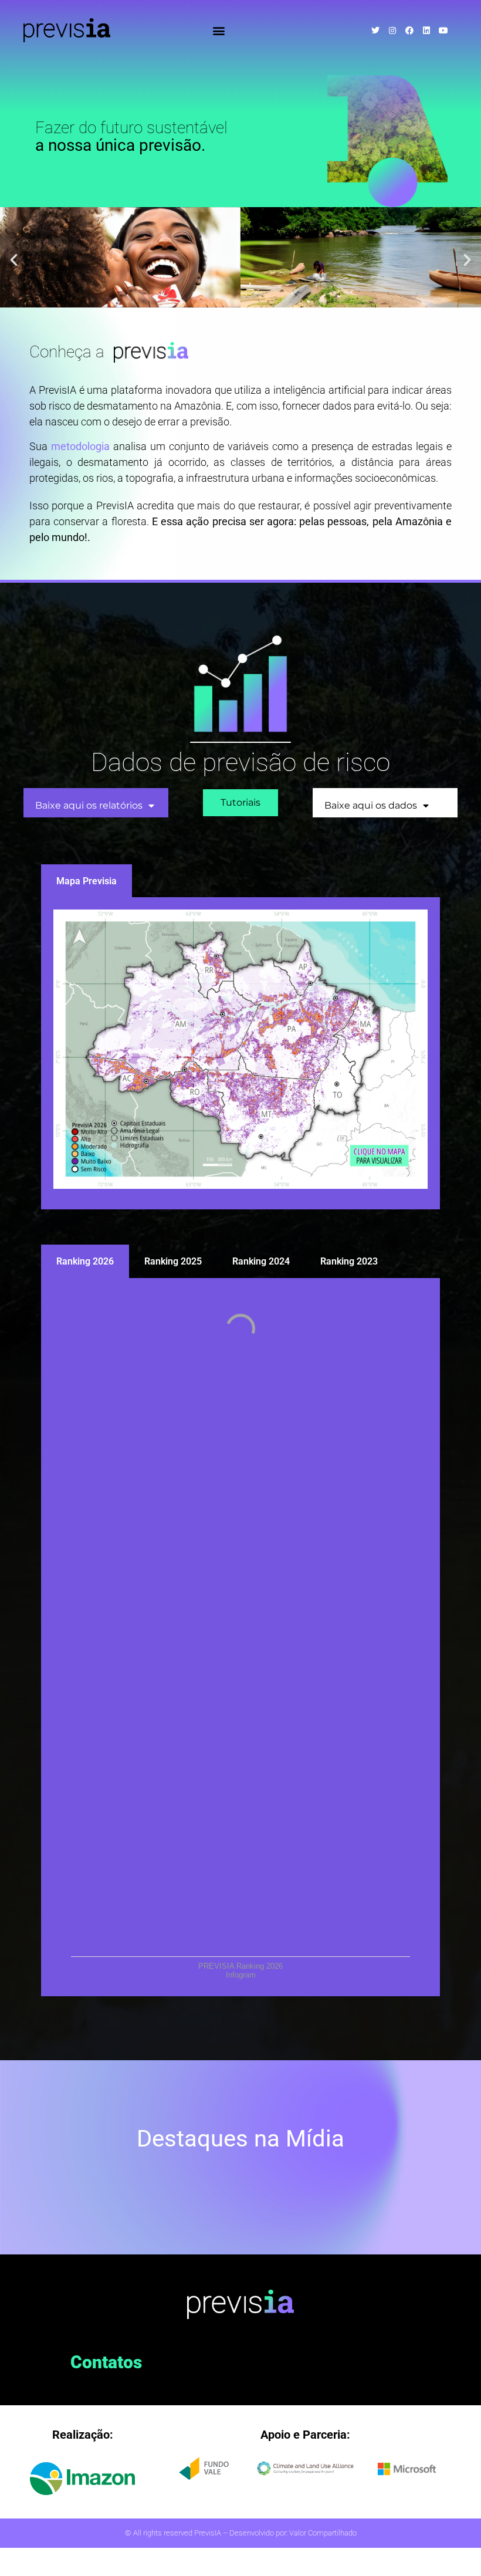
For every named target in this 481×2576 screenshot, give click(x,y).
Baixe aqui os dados (371, 805)
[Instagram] (392, 31)
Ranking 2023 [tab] (349, 1261)
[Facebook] (409, 31)
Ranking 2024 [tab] (261, 1261)
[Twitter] (375, 31)
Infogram (241, 1975)
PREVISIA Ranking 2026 (240, 1966)
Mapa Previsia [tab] (87, 881)
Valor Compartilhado (323, 2533)
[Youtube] (443, 31)
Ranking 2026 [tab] (85, 1261)
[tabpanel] (240, 1054)
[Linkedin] (426, 31)
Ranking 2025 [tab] (173, 1261)
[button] (219, 30)
